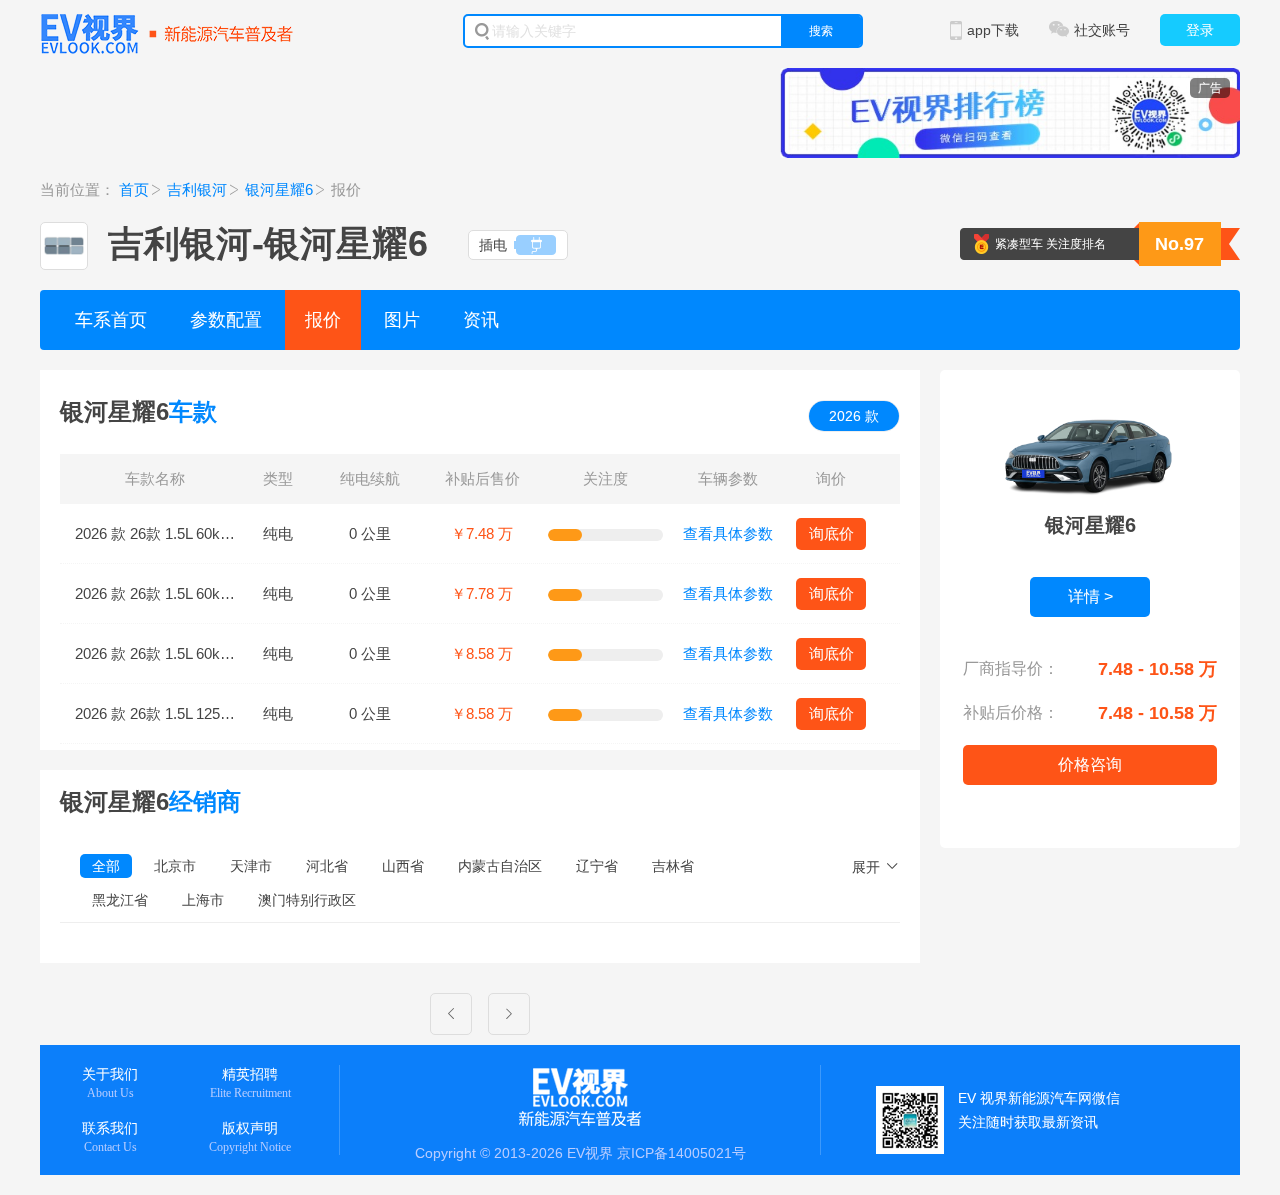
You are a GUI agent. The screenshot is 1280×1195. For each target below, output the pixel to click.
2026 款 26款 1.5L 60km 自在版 (178, 533)
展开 (866, 867)
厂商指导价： (1011, 668)
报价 (323, 320)
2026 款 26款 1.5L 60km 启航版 (178, 593)
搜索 (821, 31)
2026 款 (854, 416)
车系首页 (111, 320)
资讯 (481, 320)
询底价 (831, 533)
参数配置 (226, 320)
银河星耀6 (279, 189)
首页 (134, 189)
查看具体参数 (728, 533)
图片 (402, 320)
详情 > (1090, 596)
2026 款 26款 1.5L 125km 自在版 (182, 713)
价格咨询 (1090, 764)
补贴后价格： (1011, 712)
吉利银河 (197, 189)
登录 (1200, 30)
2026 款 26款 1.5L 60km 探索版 (178, 653)
